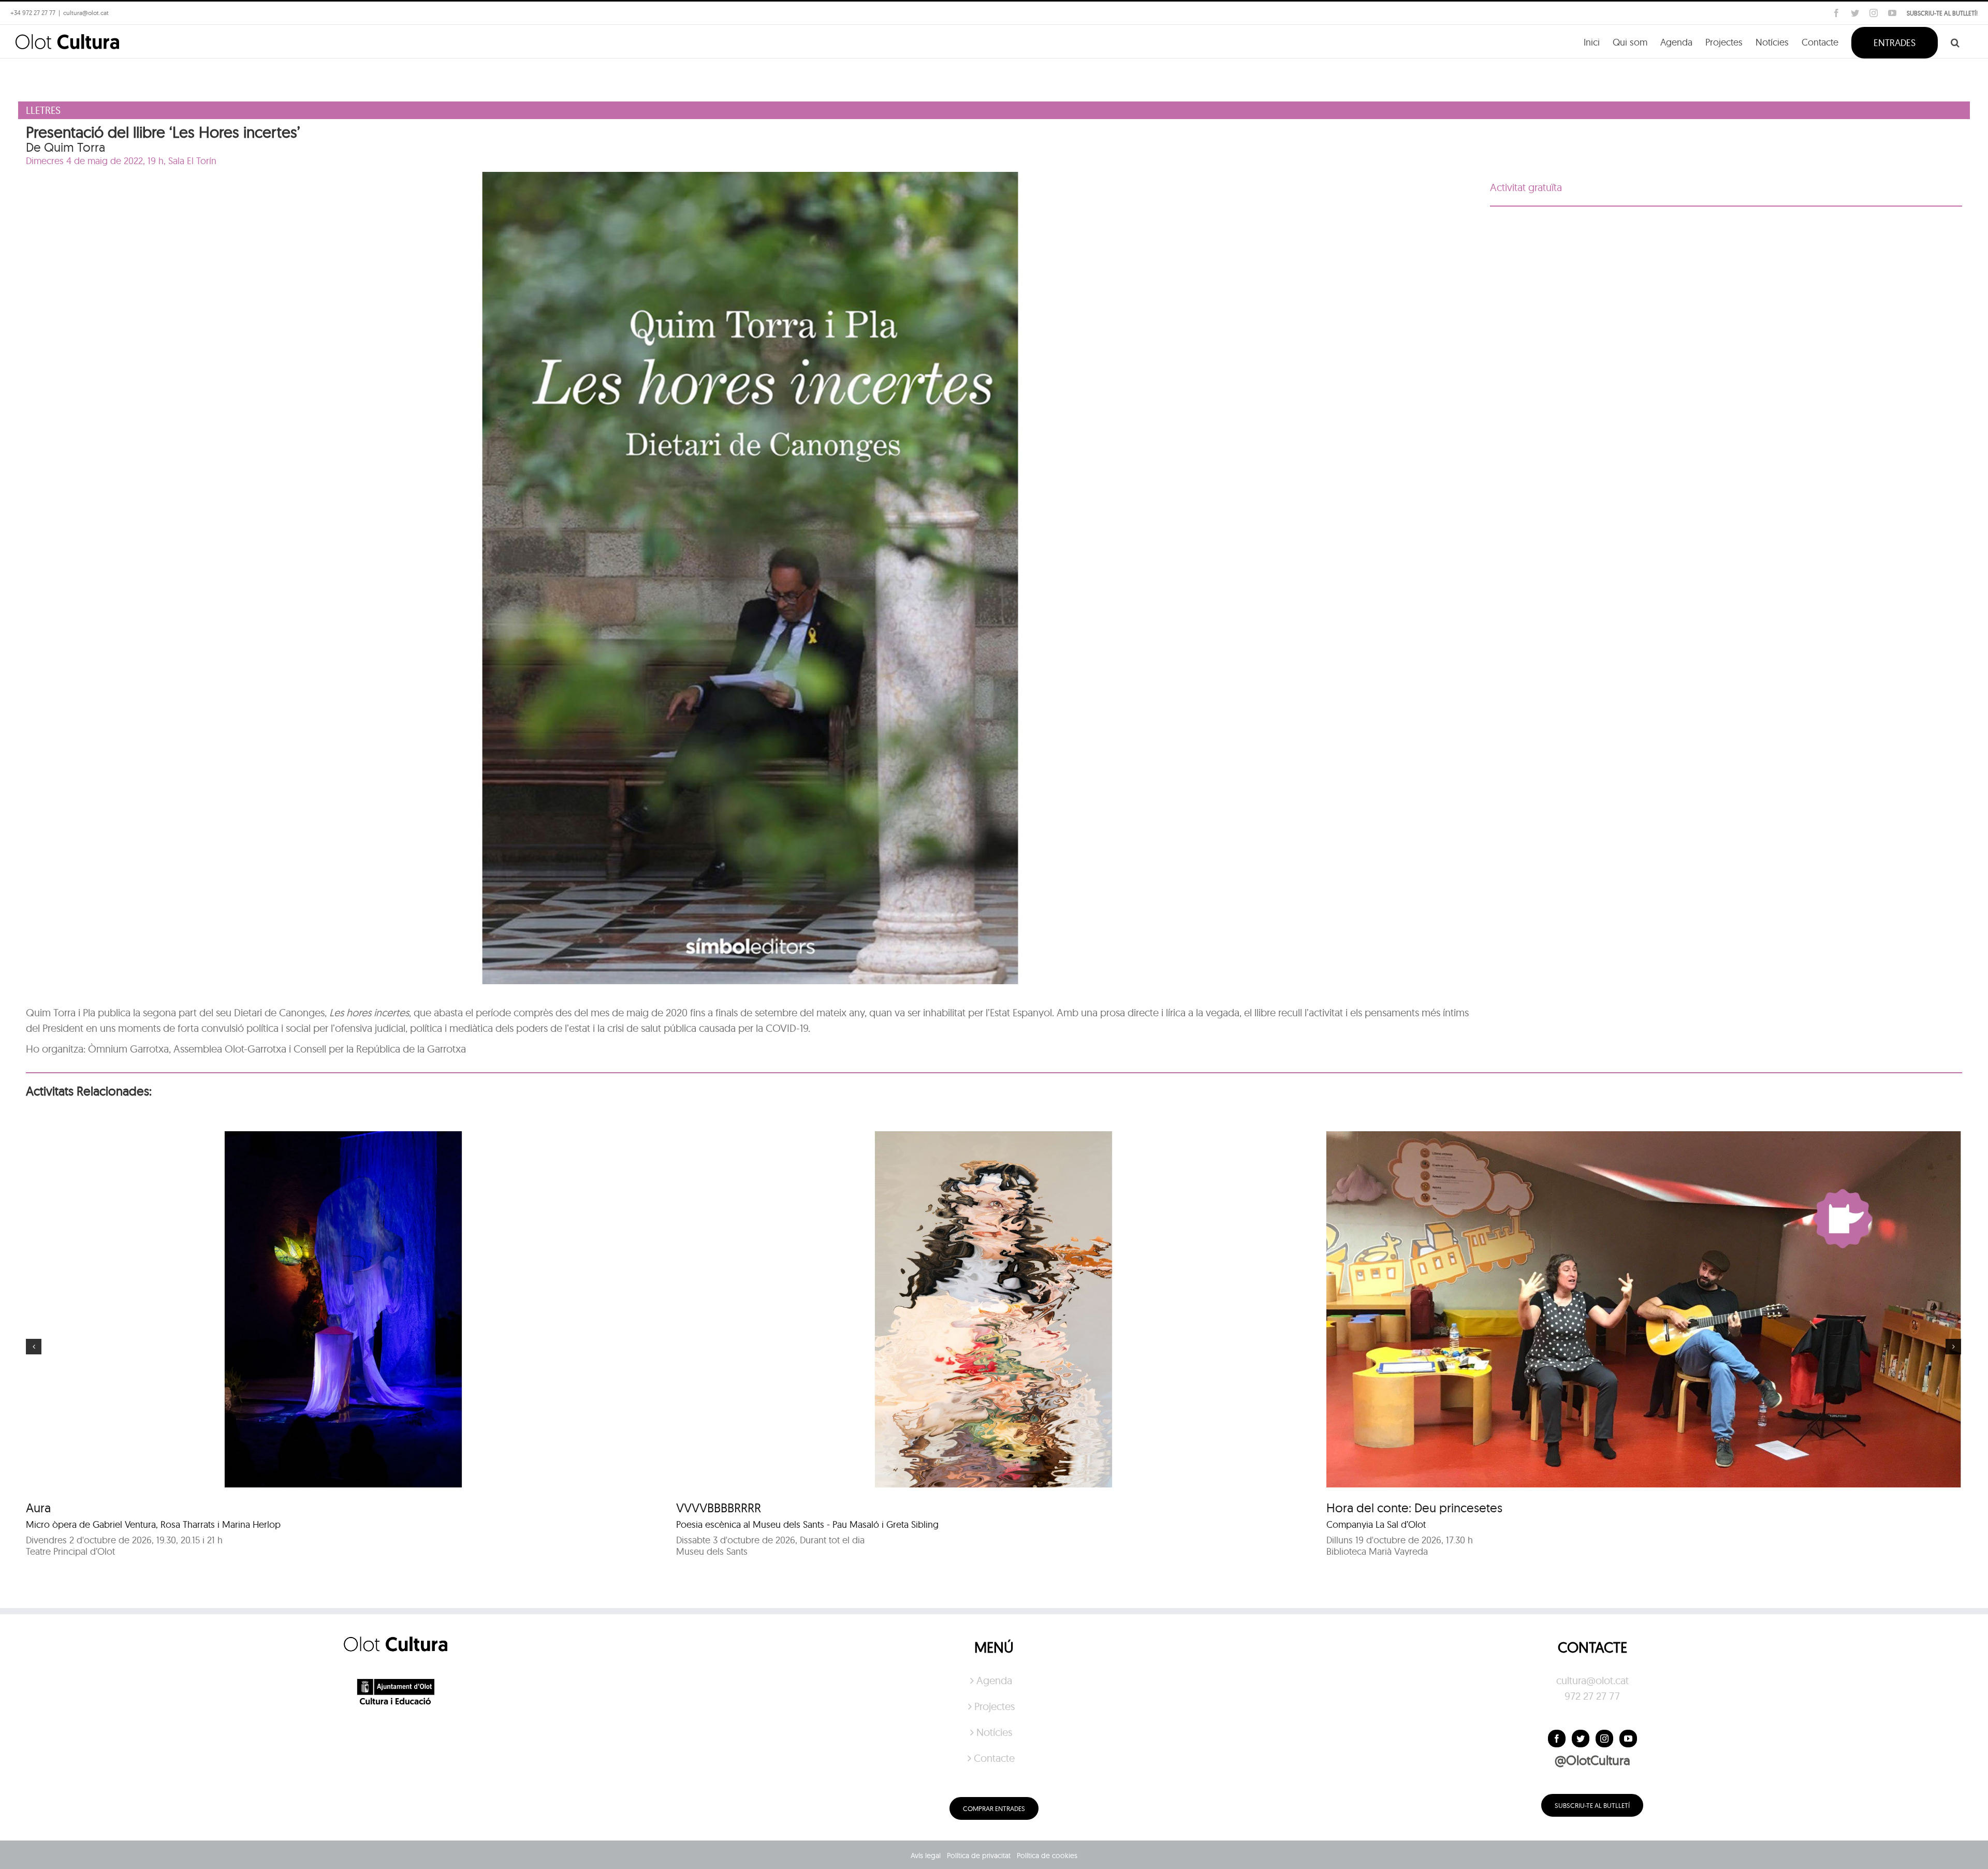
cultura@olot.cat (1592, 1680)
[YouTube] (1628, 1739)
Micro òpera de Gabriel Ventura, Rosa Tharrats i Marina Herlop (153, 1524)
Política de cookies (1047, 1856)
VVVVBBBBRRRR (719, 1508)
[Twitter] (1581, 1739)
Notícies (994, 1732)
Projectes (995, 1706)
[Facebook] (1557, 1739)
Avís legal (926, 1856)
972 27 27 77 (1592, 1696)
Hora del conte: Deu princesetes (1414, 1508)
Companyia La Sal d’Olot (1376, 1524)
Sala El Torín (192, 161)
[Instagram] (1604, 1739)
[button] (1955, 42)
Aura (38, 1508)
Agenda (994, 1680)
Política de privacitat (979, 1856)
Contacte (994, 1758)
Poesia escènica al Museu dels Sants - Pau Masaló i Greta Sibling (807, 1524)
